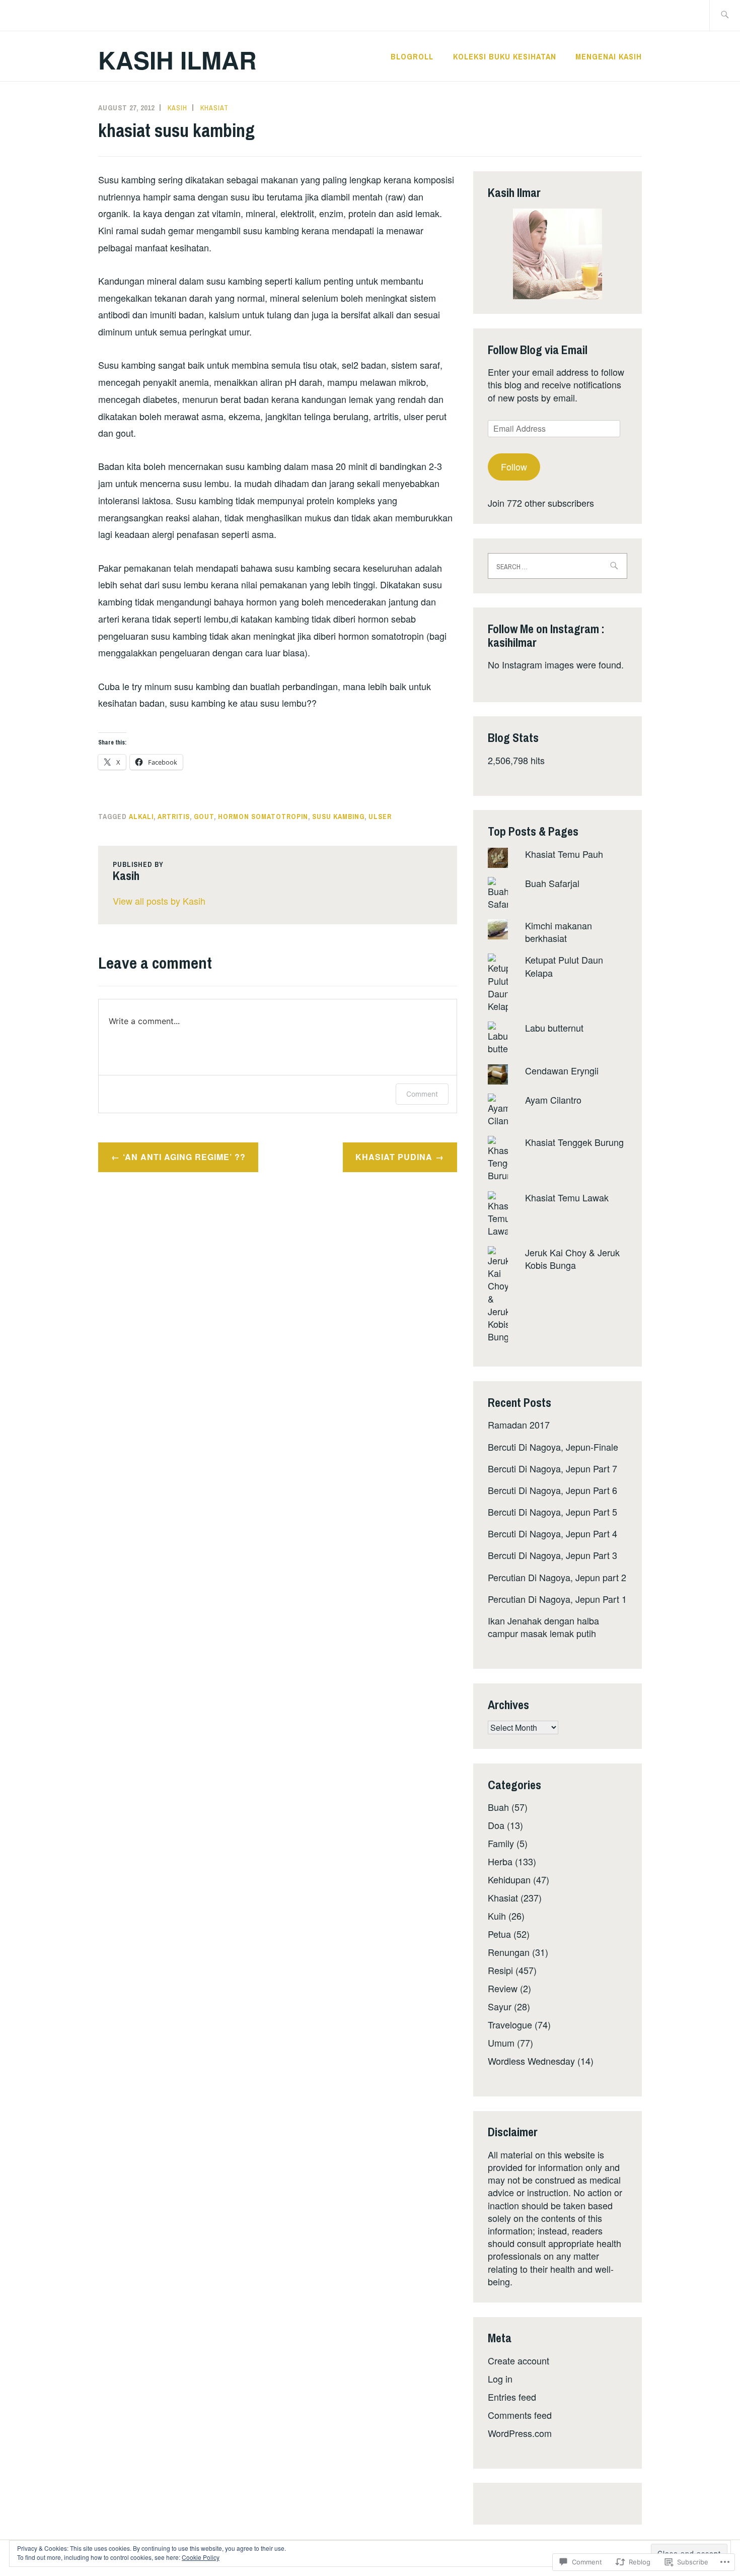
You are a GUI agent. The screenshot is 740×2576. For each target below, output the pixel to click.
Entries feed (512, 2397)
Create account (519, 2360)
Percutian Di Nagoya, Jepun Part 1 (557, 1599)
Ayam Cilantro (553, 1100)
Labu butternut (554, 1028)
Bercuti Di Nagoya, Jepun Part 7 (552, 1468)
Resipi (500, 1970)
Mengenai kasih (609, 56)
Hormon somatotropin (263, 817)
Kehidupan (509, 1879)
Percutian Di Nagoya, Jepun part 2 (557, 1577)
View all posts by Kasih (159, 901)
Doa (496, 1825)
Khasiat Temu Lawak (567, 1197)
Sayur (500, 2006)
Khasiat (214, 108)
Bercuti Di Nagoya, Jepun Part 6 (552, 1490)
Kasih (177, 108)
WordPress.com (520, 2433)
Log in (500, 2379)
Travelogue (510, 2024)
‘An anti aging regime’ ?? (184, 1157)
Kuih (497, 1916)
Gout (204, 817)
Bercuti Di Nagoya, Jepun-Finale (553, 1447)
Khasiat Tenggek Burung (574, 1142)
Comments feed (520, 2415)
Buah (498, 1807)
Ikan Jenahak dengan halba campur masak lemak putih (543, 1627)
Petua (499, 1934)
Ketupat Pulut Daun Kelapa (564, 966)
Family (501, 1843)
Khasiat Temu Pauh (564, 854)
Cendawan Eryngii (562, 1070)
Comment (422, 1094)
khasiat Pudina (394, 1157)
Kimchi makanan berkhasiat (559, 932)
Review (503, 1988)
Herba (500, 1861)
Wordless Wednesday (531, 2061)
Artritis (174, 817)
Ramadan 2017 (519, 1425)
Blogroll (412, 56)
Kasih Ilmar (177, 60)
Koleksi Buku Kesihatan (505, 56)
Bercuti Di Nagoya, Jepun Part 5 (552, 1512)
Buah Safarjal (552, 883)
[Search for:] (725, 15)
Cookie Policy (201, 2557)
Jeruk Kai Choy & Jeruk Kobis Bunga (572, 1259)
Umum (501, 2043)
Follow (514, 466)
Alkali (141, 817)
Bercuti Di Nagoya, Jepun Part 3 (552, 1555)
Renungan (509, 1952)
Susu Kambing (338, 817)
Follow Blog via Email (538, 350)
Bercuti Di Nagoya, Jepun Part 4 (552, 1533)
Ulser (380, 817)
